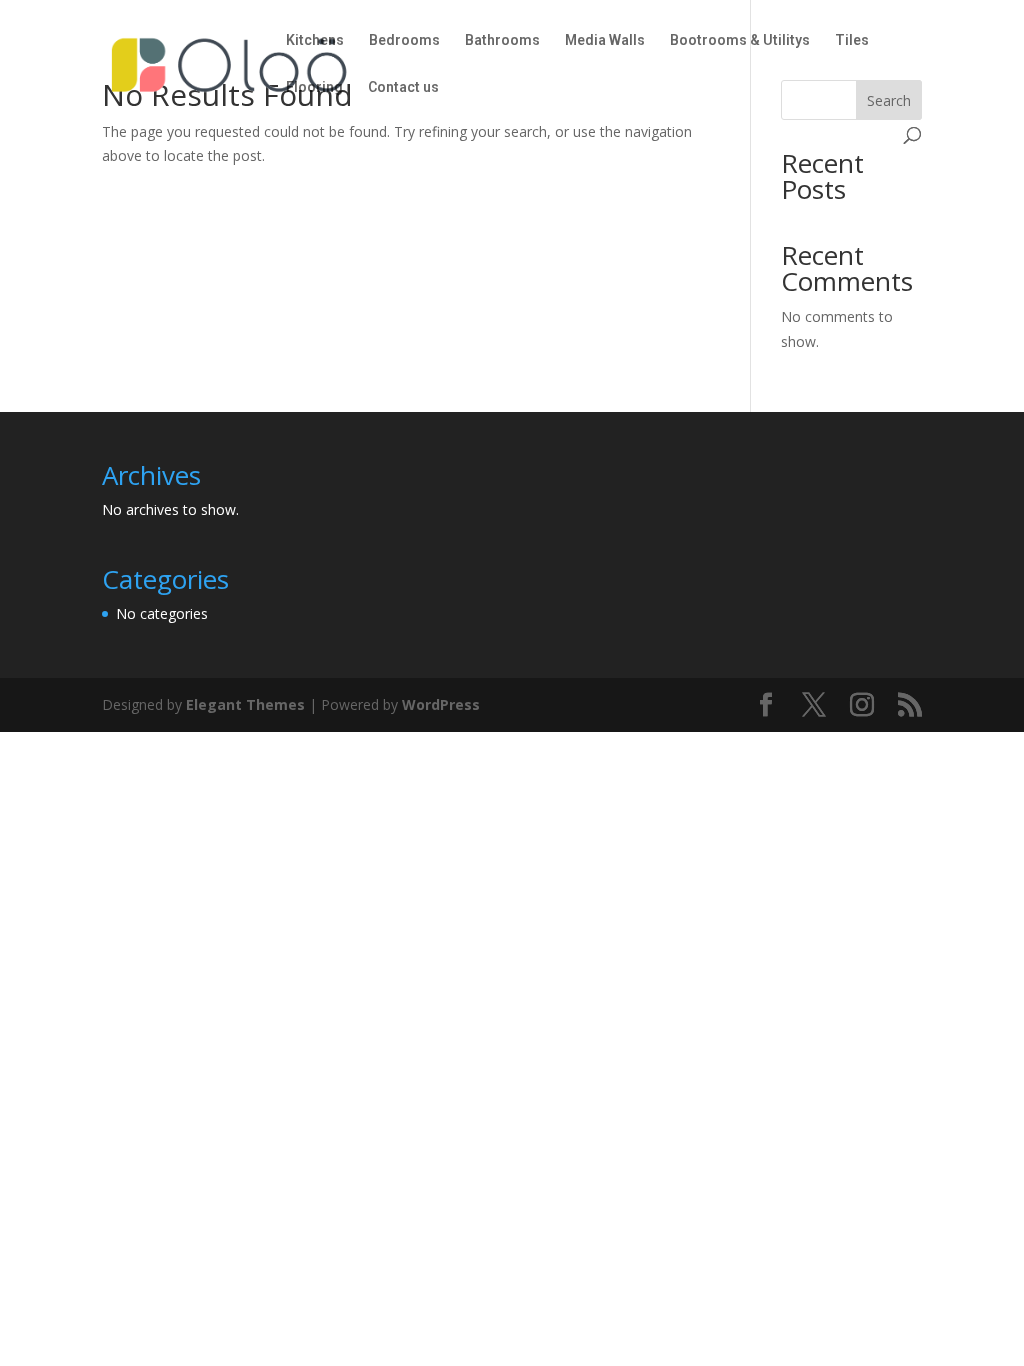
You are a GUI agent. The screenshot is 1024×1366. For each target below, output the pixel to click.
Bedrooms (404, 40)
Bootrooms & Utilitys (740, 40)
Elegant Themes (245, 704)
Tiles (852, 40)
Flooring (314, 87)
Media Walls (605, 40)
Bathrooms (502, 40)
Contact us (403, 87)
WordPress (441, 704)
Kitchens (315, 40)
